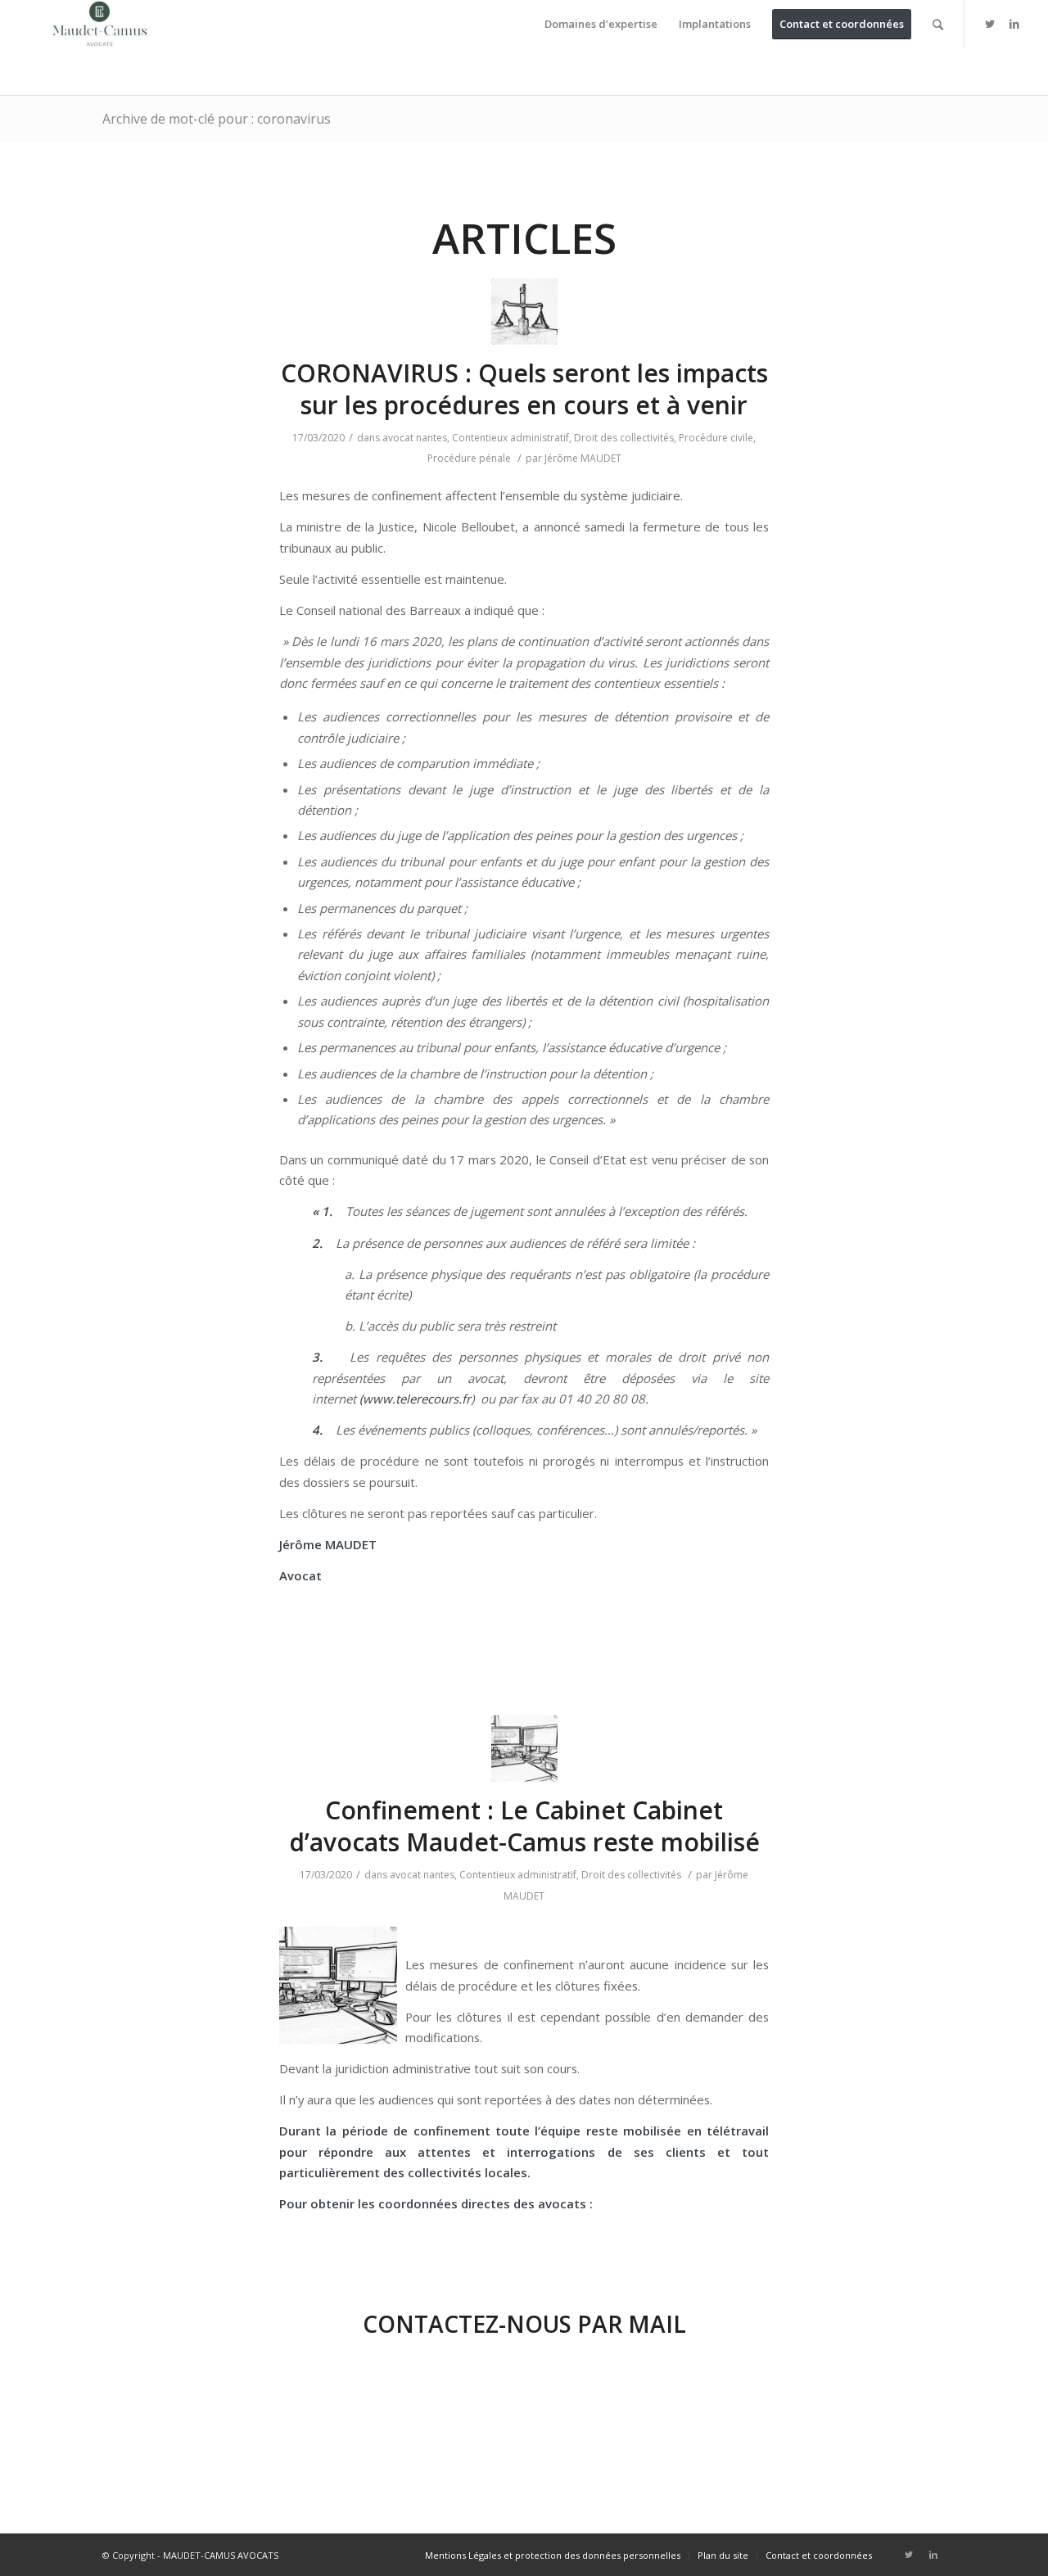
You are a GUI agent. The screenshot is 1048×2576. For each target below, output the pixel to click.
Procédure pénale (469, 458)
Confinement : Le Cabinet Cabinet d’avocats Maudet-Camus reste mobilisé (524, 1826)
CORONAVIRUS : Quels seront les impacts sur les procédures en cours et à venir (524, 389)
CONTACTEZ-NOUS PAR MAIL (524, 2324)
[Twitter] (990, 24)
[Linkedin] (1014, 24)
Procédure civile (716, 438)
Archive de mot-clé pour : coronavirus (217, 119)
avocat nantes (415, 438)
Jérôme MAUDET (583, 458)
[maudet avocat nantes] (524, 312)
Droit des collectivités (624, 438)
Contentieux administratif (510, 438)
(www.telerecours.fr (415, 1399)
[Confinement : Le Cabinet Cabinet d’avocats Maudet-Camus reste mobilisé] (524, 1749)
